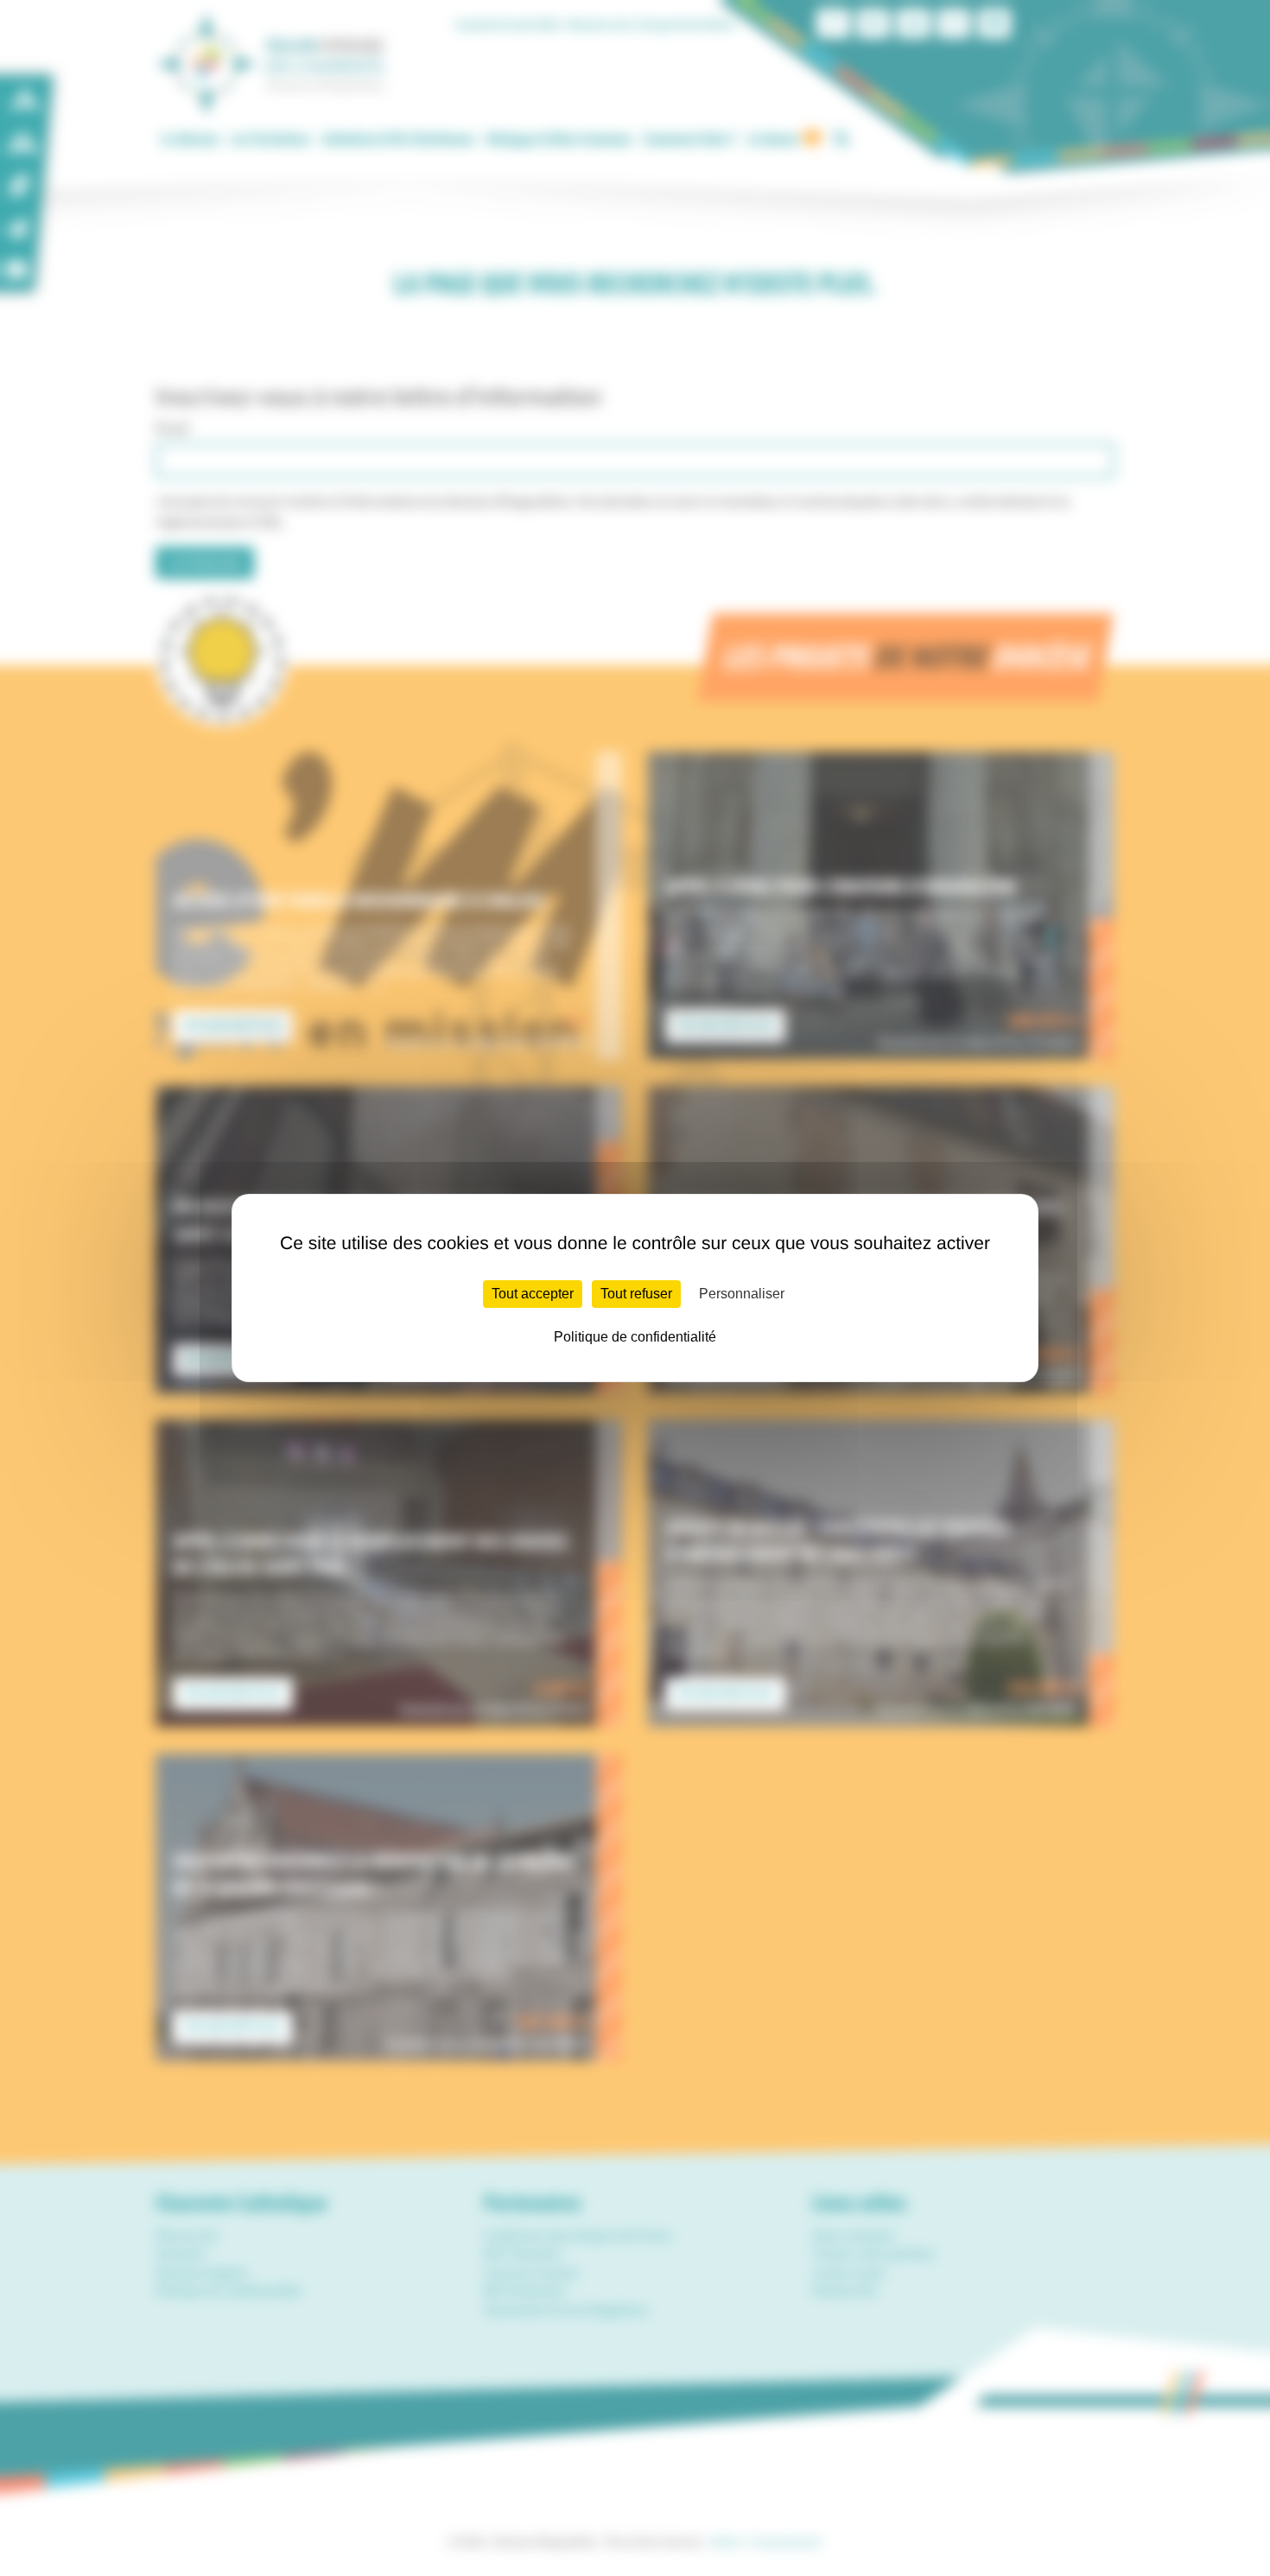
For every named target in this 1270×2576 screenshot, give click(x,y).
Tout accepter (533, 1294)
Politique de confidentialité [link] (635, 1337)
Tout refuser (636, 1294)
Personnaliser (742, 1294)
